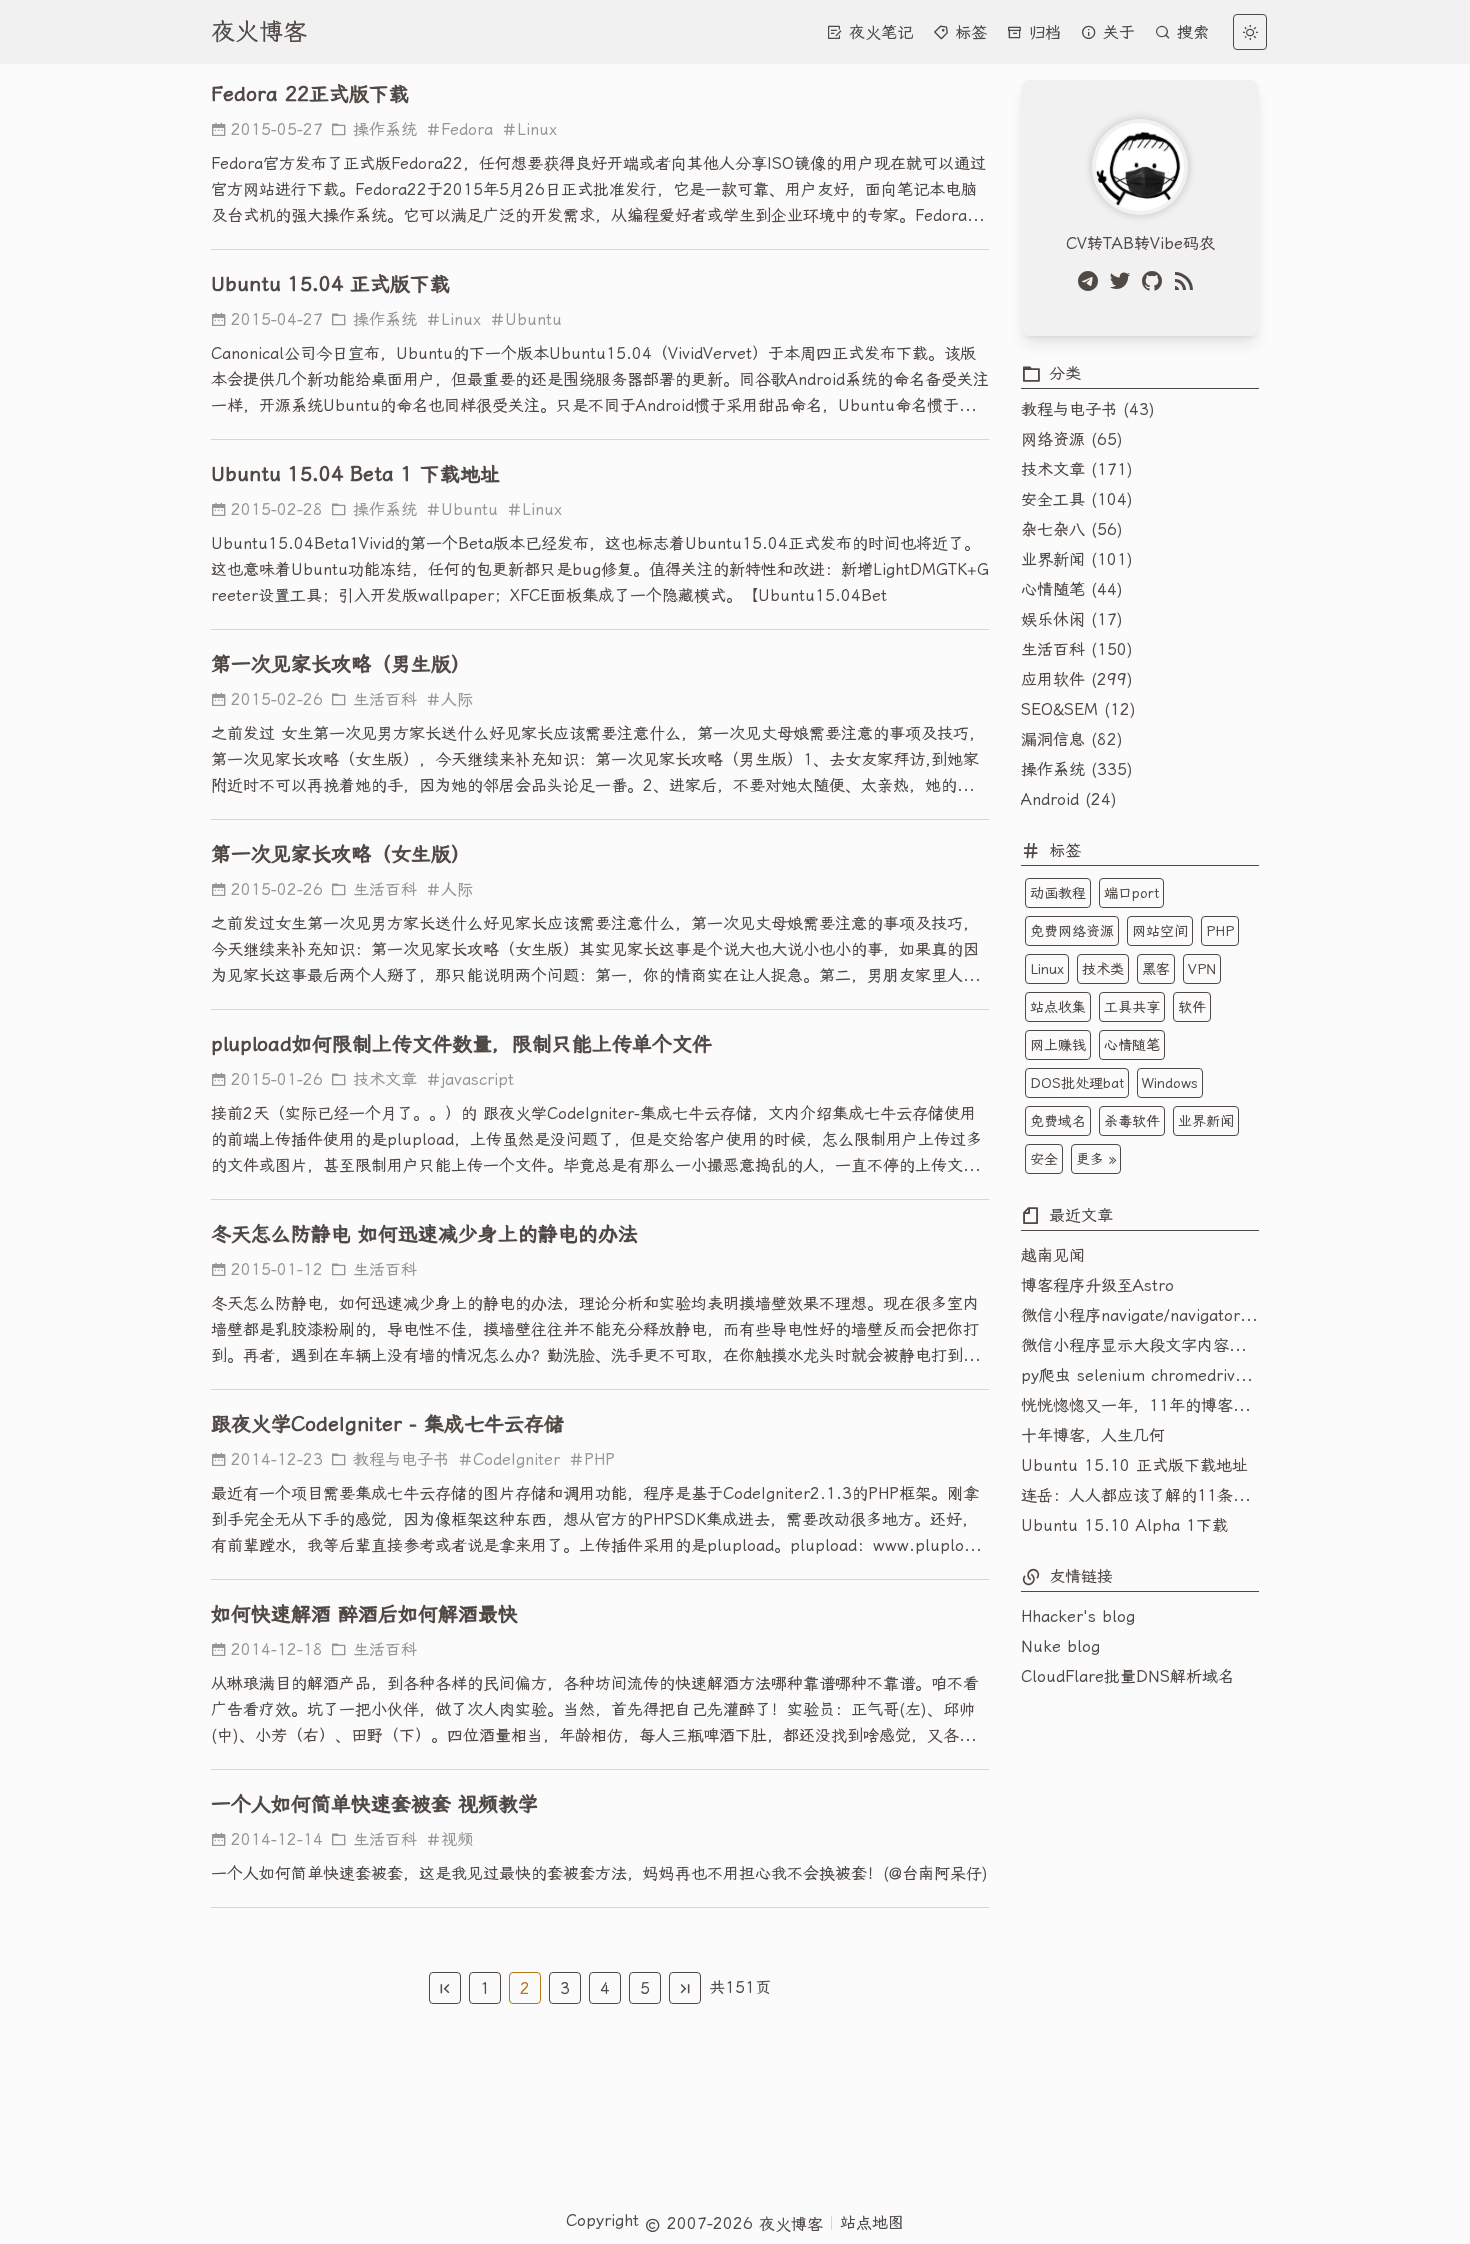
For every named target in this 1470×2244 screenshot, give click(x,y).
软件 (1192, 1007)
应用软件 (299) (1077, 679)
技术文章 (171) (1077, 469)
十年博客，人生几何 (1093, 1435)
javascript (477, 1079)
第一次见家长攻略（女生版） (341, 854)
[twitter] (1124, 281)
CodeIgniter (516, 1459)
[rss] (1188, 281)
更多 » (1096, 1159)
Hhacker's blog (1078, 1616)
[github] (1156, 281)
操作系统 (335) (1077, 769)
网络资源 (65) (1072, 439)
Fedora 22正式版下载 (310, 94)
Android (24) (1069, 799)
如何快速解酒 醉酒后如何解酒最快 (364, 1614)
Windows (1170, 1083)
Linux (537, 129)
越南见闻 (1053, 1255)
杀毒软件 (1132, 1121)
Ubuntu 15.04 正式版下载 (330, 284)
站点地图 (872, 2222)
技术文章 (382, 1079)
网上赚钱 (1058, 1045)
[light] (1250, 32)
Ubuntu (533, 319)
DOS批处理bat (1077, 1083)
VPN (1202, 969)
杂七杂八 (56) (1072, 529)
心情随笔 (1132, 1045)
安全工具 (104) (1077, 499)
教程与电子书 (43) (1088, 409)
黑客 (1156, 969)
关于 (1116, 32)
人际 (457, 699)
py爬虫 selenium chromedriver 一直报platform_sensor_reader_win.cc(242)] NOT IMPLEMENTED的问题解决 (1140, 1375)
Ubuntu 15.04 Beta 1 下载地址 (355, 474)
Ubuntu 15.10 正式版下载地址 (1134, 1465)
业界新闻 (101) (1077, 559)
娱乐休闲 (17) (1072, 619)
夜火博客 (259, 32)
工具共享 (1132, 1007)
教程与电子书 (398, 1459)
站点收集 (1058, 1007)
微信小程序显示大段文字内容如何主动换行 (1140, 1345)
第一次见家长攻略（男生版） (341, 664)
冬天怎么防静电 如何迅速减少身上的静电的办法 (424, 1234)
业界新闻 (1206, 1121)
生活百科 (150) (1077, 649)
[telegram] (1092, 281)
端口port (1131, 893)
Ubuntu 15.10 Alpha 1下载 (1124, 1525)
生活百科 (382, 699)
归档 (1042, 32)
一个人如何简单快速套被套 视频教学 (374, 1804)
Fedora (467, 129)
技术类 (1103, 969)
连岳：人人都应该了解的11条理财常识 (1140, 1495)
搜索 (1190, 32)
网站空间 (1160, 931)
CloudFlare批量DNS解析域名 (1127, 1676)
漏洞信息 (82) (1072, 739)
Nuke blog (1060, 1646)
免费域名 (1058, 1121)
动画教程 (1058, 893)
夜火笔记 (878, 32)
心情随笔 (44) (1072, 589)
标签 (968, 32)
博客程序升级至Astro (1097, 1285)
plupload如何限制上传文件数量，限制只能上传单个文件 (461, 1044)
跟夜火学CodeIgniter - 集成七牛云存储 (387, 1424)
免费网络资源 (1072, 931)
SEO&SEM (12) (1078, 709)
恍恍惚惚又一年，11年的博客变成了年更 (1140, 1405)
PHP (599, 1459)
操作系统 (382, 129)
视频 (457, 1839)
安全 (1044, 1159)
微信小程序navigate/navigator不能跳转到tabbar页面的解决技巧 (1140, 1315)
